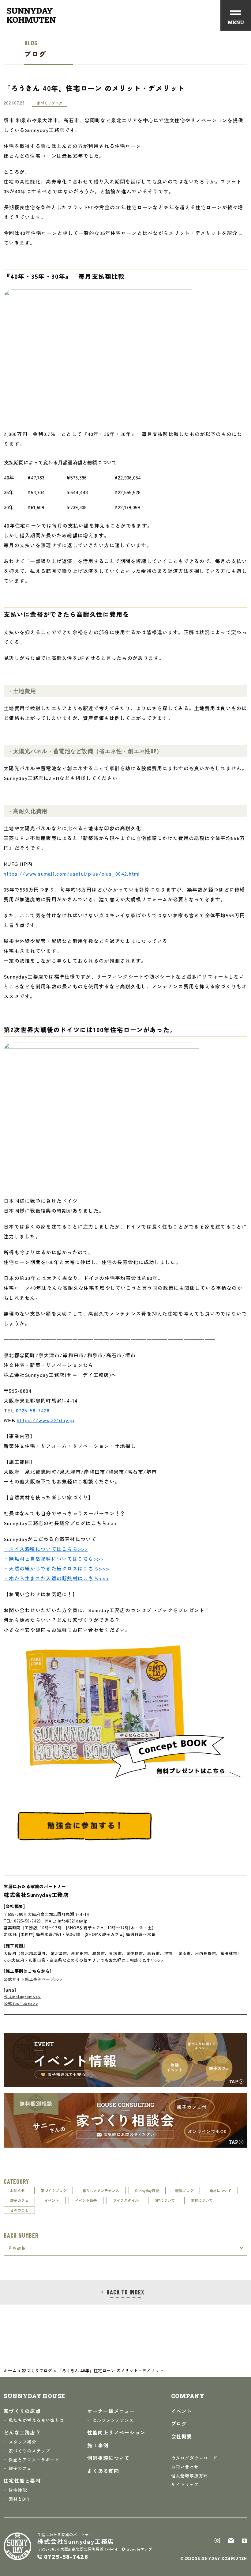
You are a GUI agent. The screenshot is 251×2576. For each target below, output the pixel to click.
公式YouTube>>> (21, 2003)
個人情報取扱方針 (190, 2476)
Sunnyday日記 (147, 2190)
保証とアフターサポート (34, 2460)
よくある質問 (103, 2471)
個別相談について (108, 2458)
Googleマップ (139, 2549)
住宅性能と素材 (22, 2480)
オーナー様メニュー (111, 2411)
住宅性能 (18, 2490)
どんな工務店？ (22, 2432)
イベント (52, 2200)
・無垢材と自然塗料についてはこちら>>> (54, 1559)
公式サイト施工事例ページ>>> (33, 1979)
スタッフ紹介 (22, 2442)
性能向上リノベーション (116, 2432)
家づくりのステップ (29, 2451)
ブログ (179, 2423)
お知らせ (17, 2190)
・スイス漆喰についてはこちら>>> (46, 1549)
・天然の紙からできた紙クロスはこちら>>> (56, 1568)
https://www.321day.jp (46, 1420)
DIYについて (165, 2200)
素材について (220, 2190)
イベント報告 (86, 2200)
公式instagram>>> (22, 1996)
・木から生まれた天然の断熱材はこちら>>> (56, 1578)
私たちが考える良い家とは (36, 2420)
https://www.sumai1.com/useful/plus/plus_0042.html (72, 873)
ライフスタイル (126, 2200)
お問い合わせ (185, 2467)
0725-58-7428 (33, 1410)
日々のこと (19, 2210)
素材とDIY (19, 2499)
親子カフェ (19, 2200)
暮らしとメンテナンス (101, 2190)
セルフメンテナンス (113, 2420)
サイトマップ (185, 2484)
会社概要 (182, 2436)
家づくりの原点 (22, 2411)
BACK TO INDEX (125, 2292)
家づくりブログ (54, 2190)
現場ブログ (184, 2190)
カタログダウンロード (194, 2458)
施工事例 (98, 2445)
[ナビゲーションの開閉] (236, 15)
